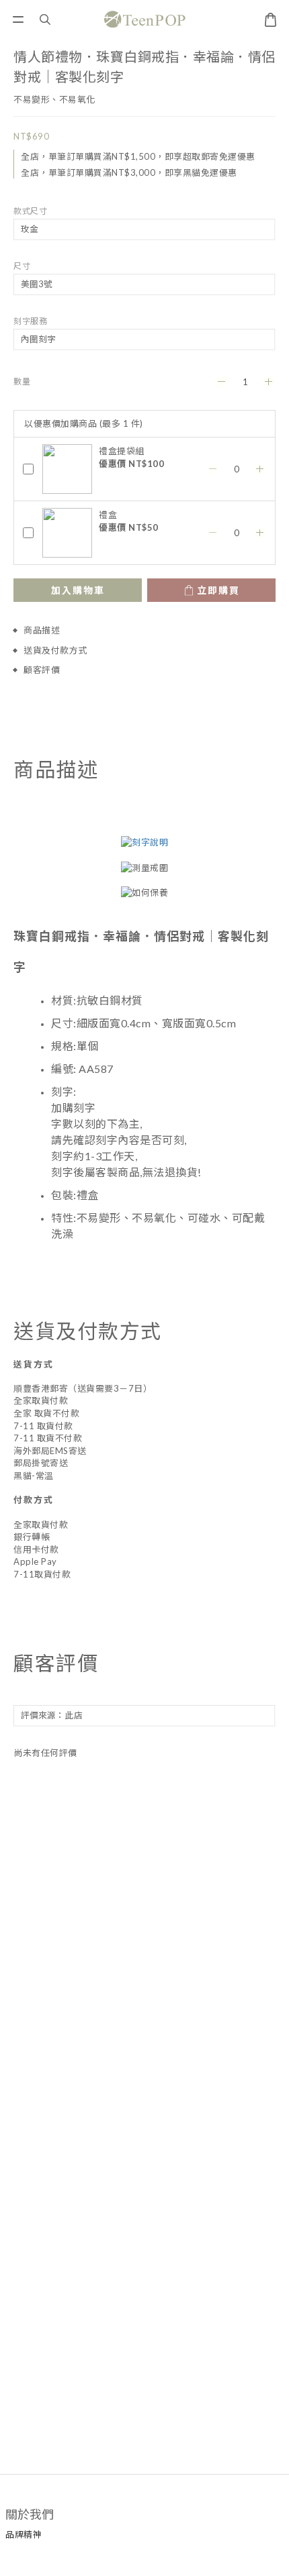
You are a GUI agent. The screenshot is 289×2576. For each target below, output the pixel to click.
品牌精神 (24, 2534)
